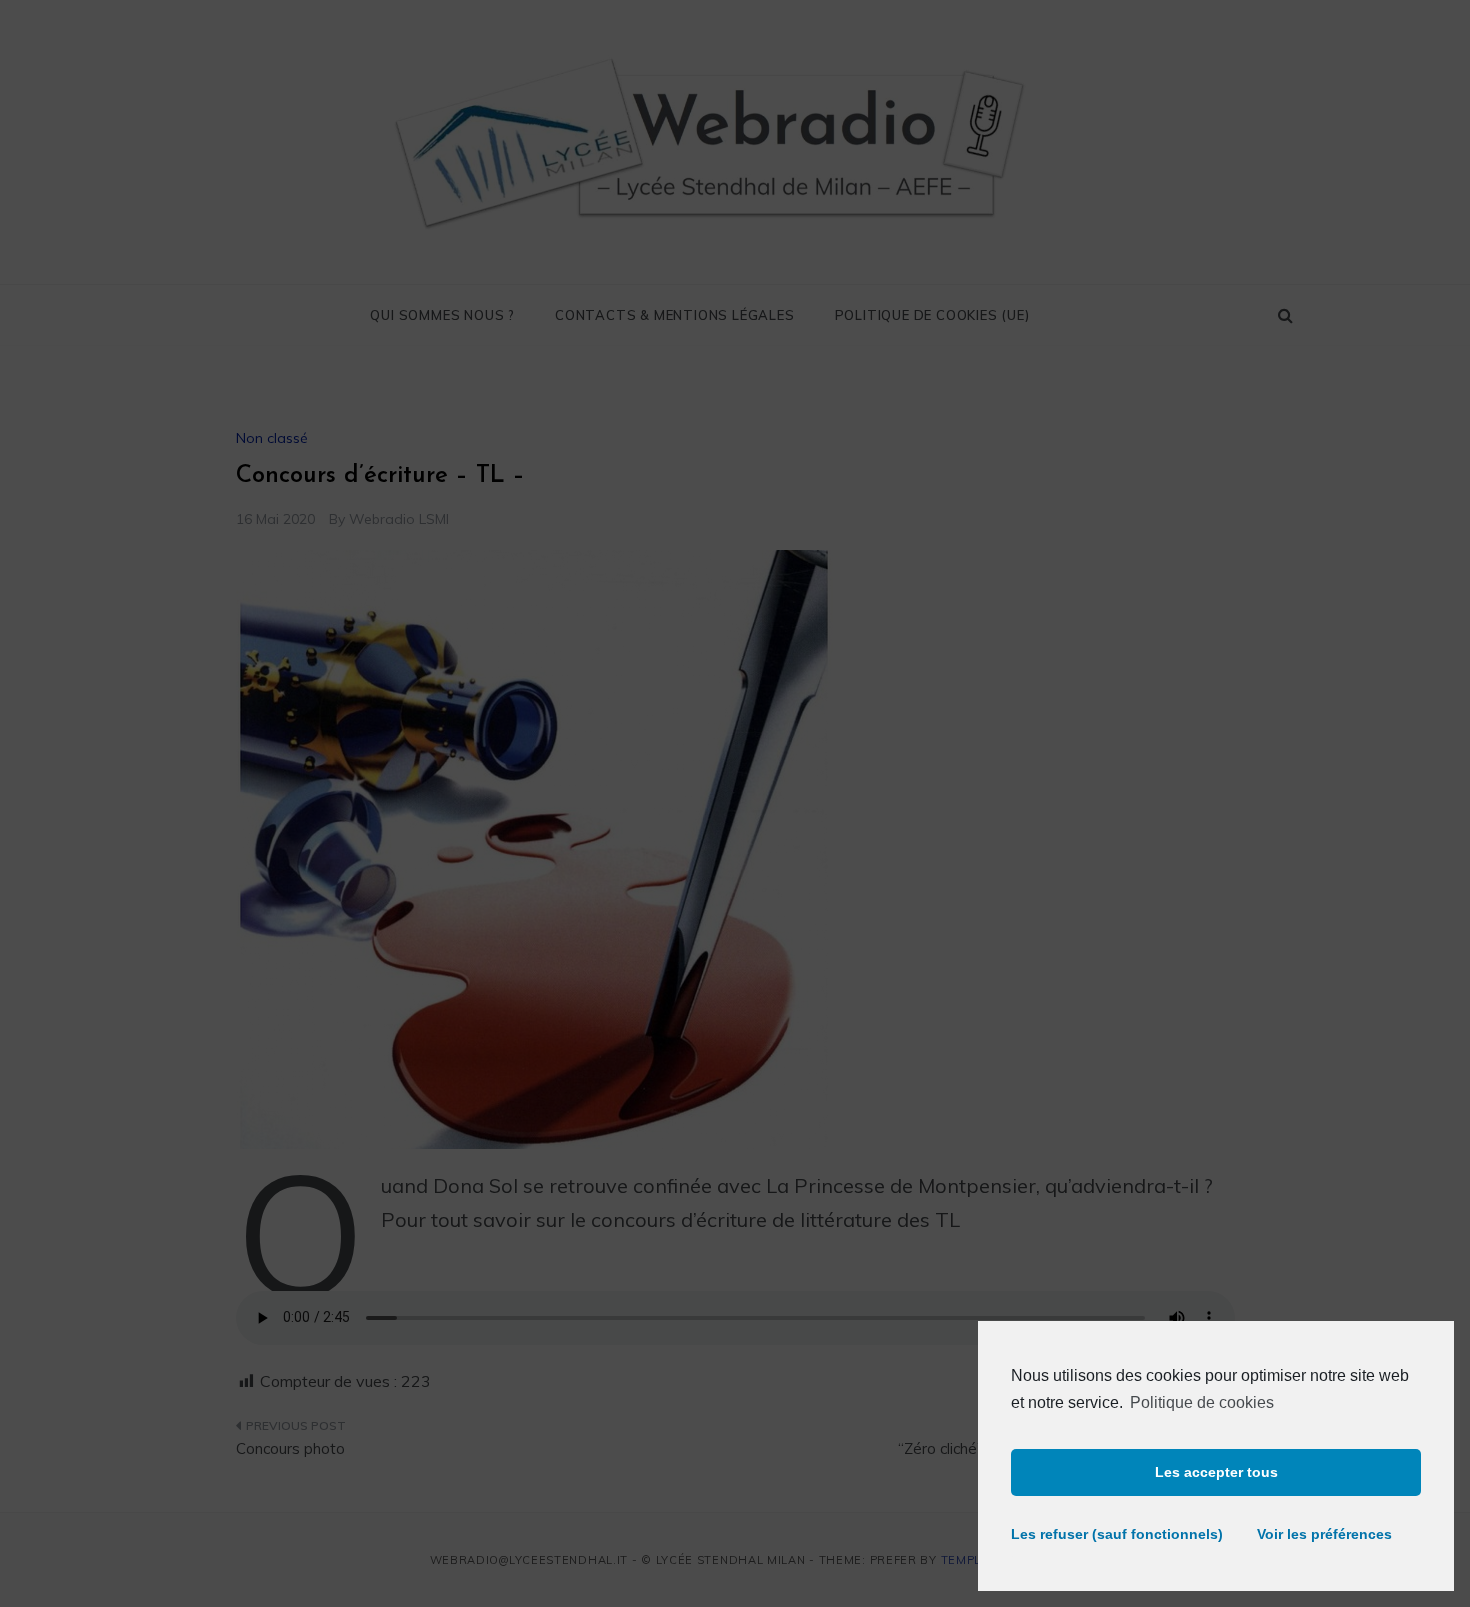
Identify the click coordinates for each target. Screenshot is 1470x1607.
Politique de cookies (1202, 1402)
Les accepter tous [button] (1216, 1472)
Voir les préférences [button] (1324, 1534)
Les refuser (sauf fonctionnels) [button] (1107, 1534)
